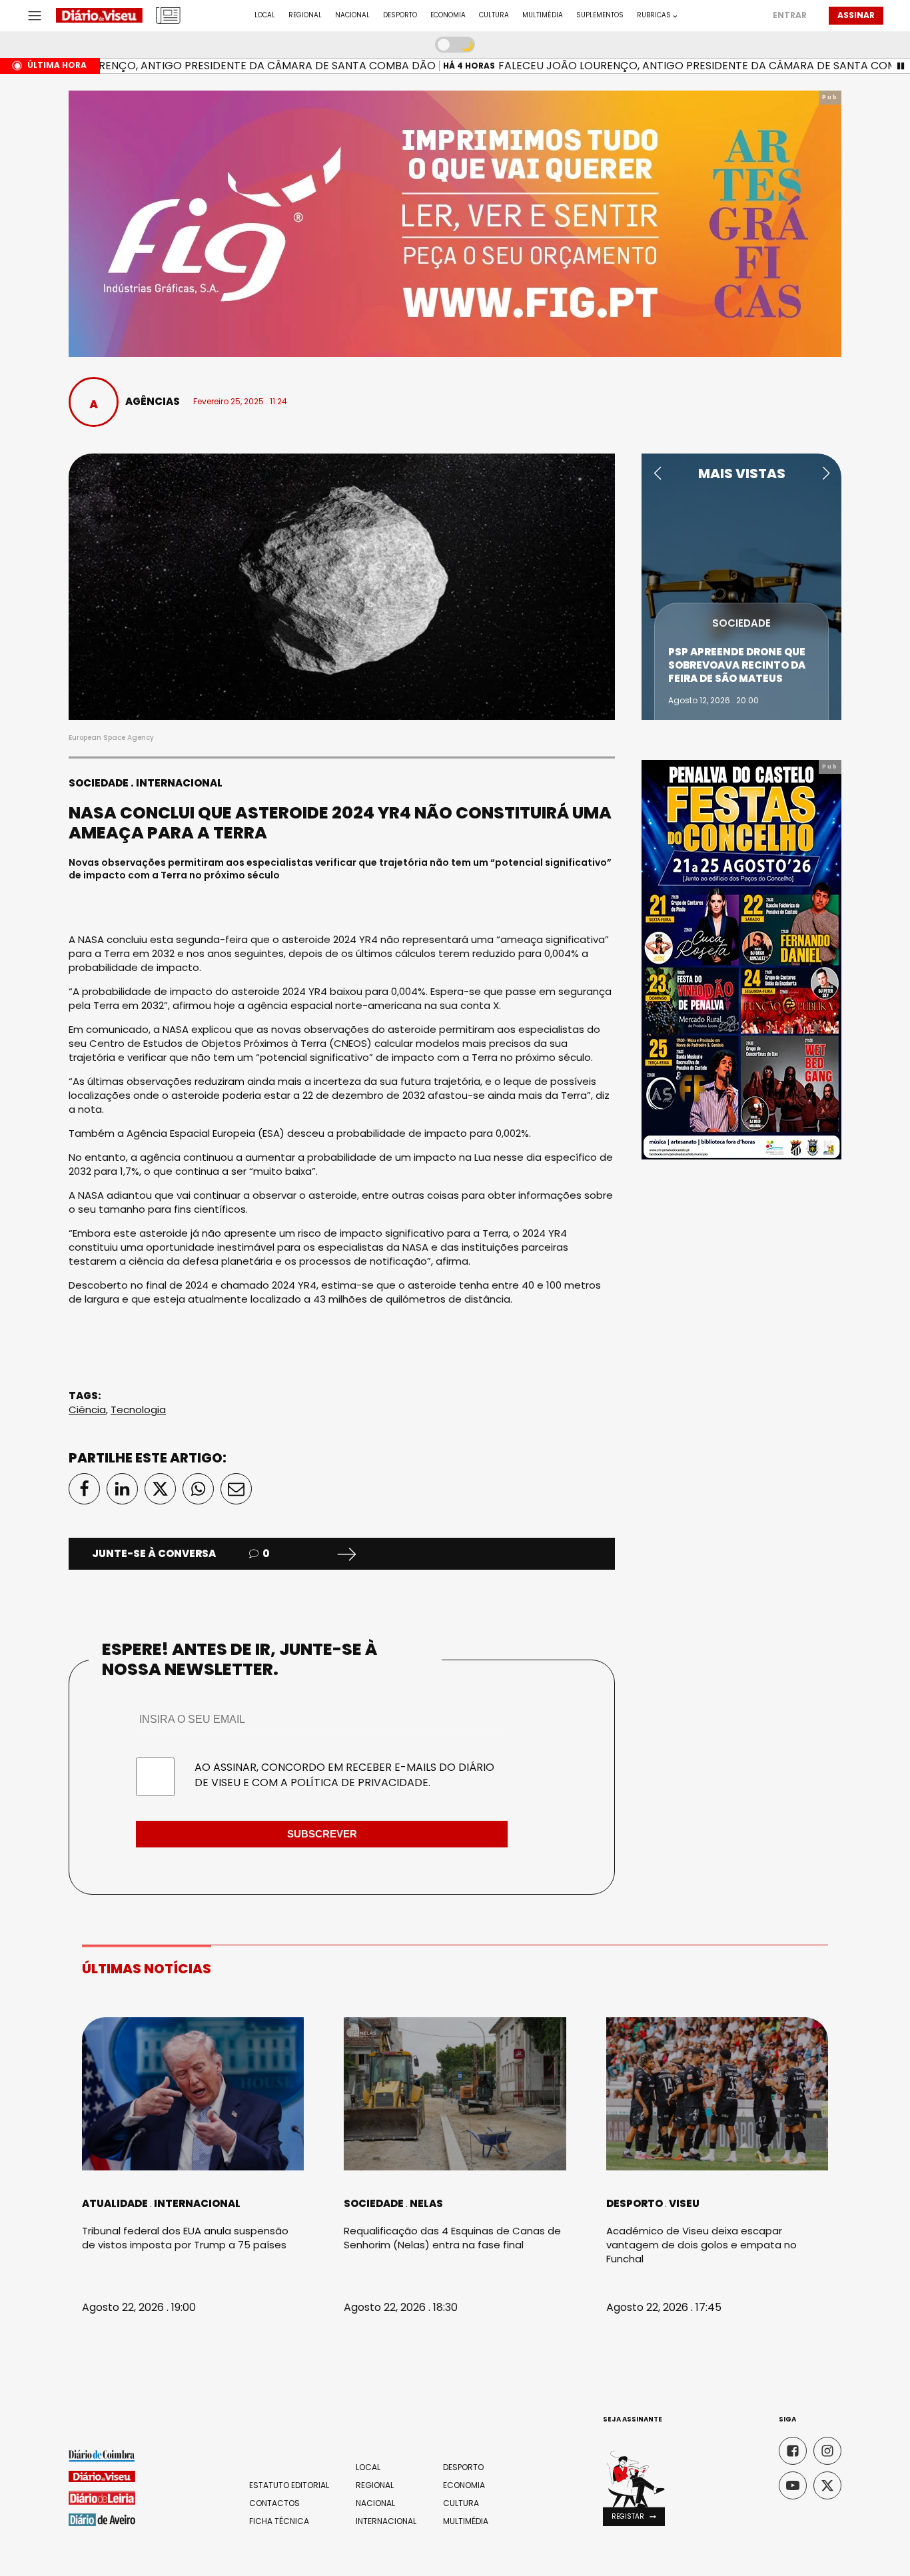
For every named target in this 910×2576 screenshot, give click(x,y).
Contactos (274, 2503)
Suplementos (600, 15)
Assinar (856, 15)
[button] (657, 474)
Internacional (179, 783)
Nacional (352, 15)
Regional (305, 15)
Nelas (426, 2203)
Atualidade (115, 2203)
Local (265, 15)
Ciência (87, 1410)
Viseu (684, 2203)
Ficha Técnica (279, 2521)
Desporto (400, 15)
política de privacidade (359, 1782)
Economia (448, 15)
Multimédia (543, 15)
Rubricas (654, 15)
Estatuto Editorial (289, 2485)
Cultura (494, 15)
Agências (153, 401)
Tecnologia (138, 1410)
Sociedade (99, 783)
